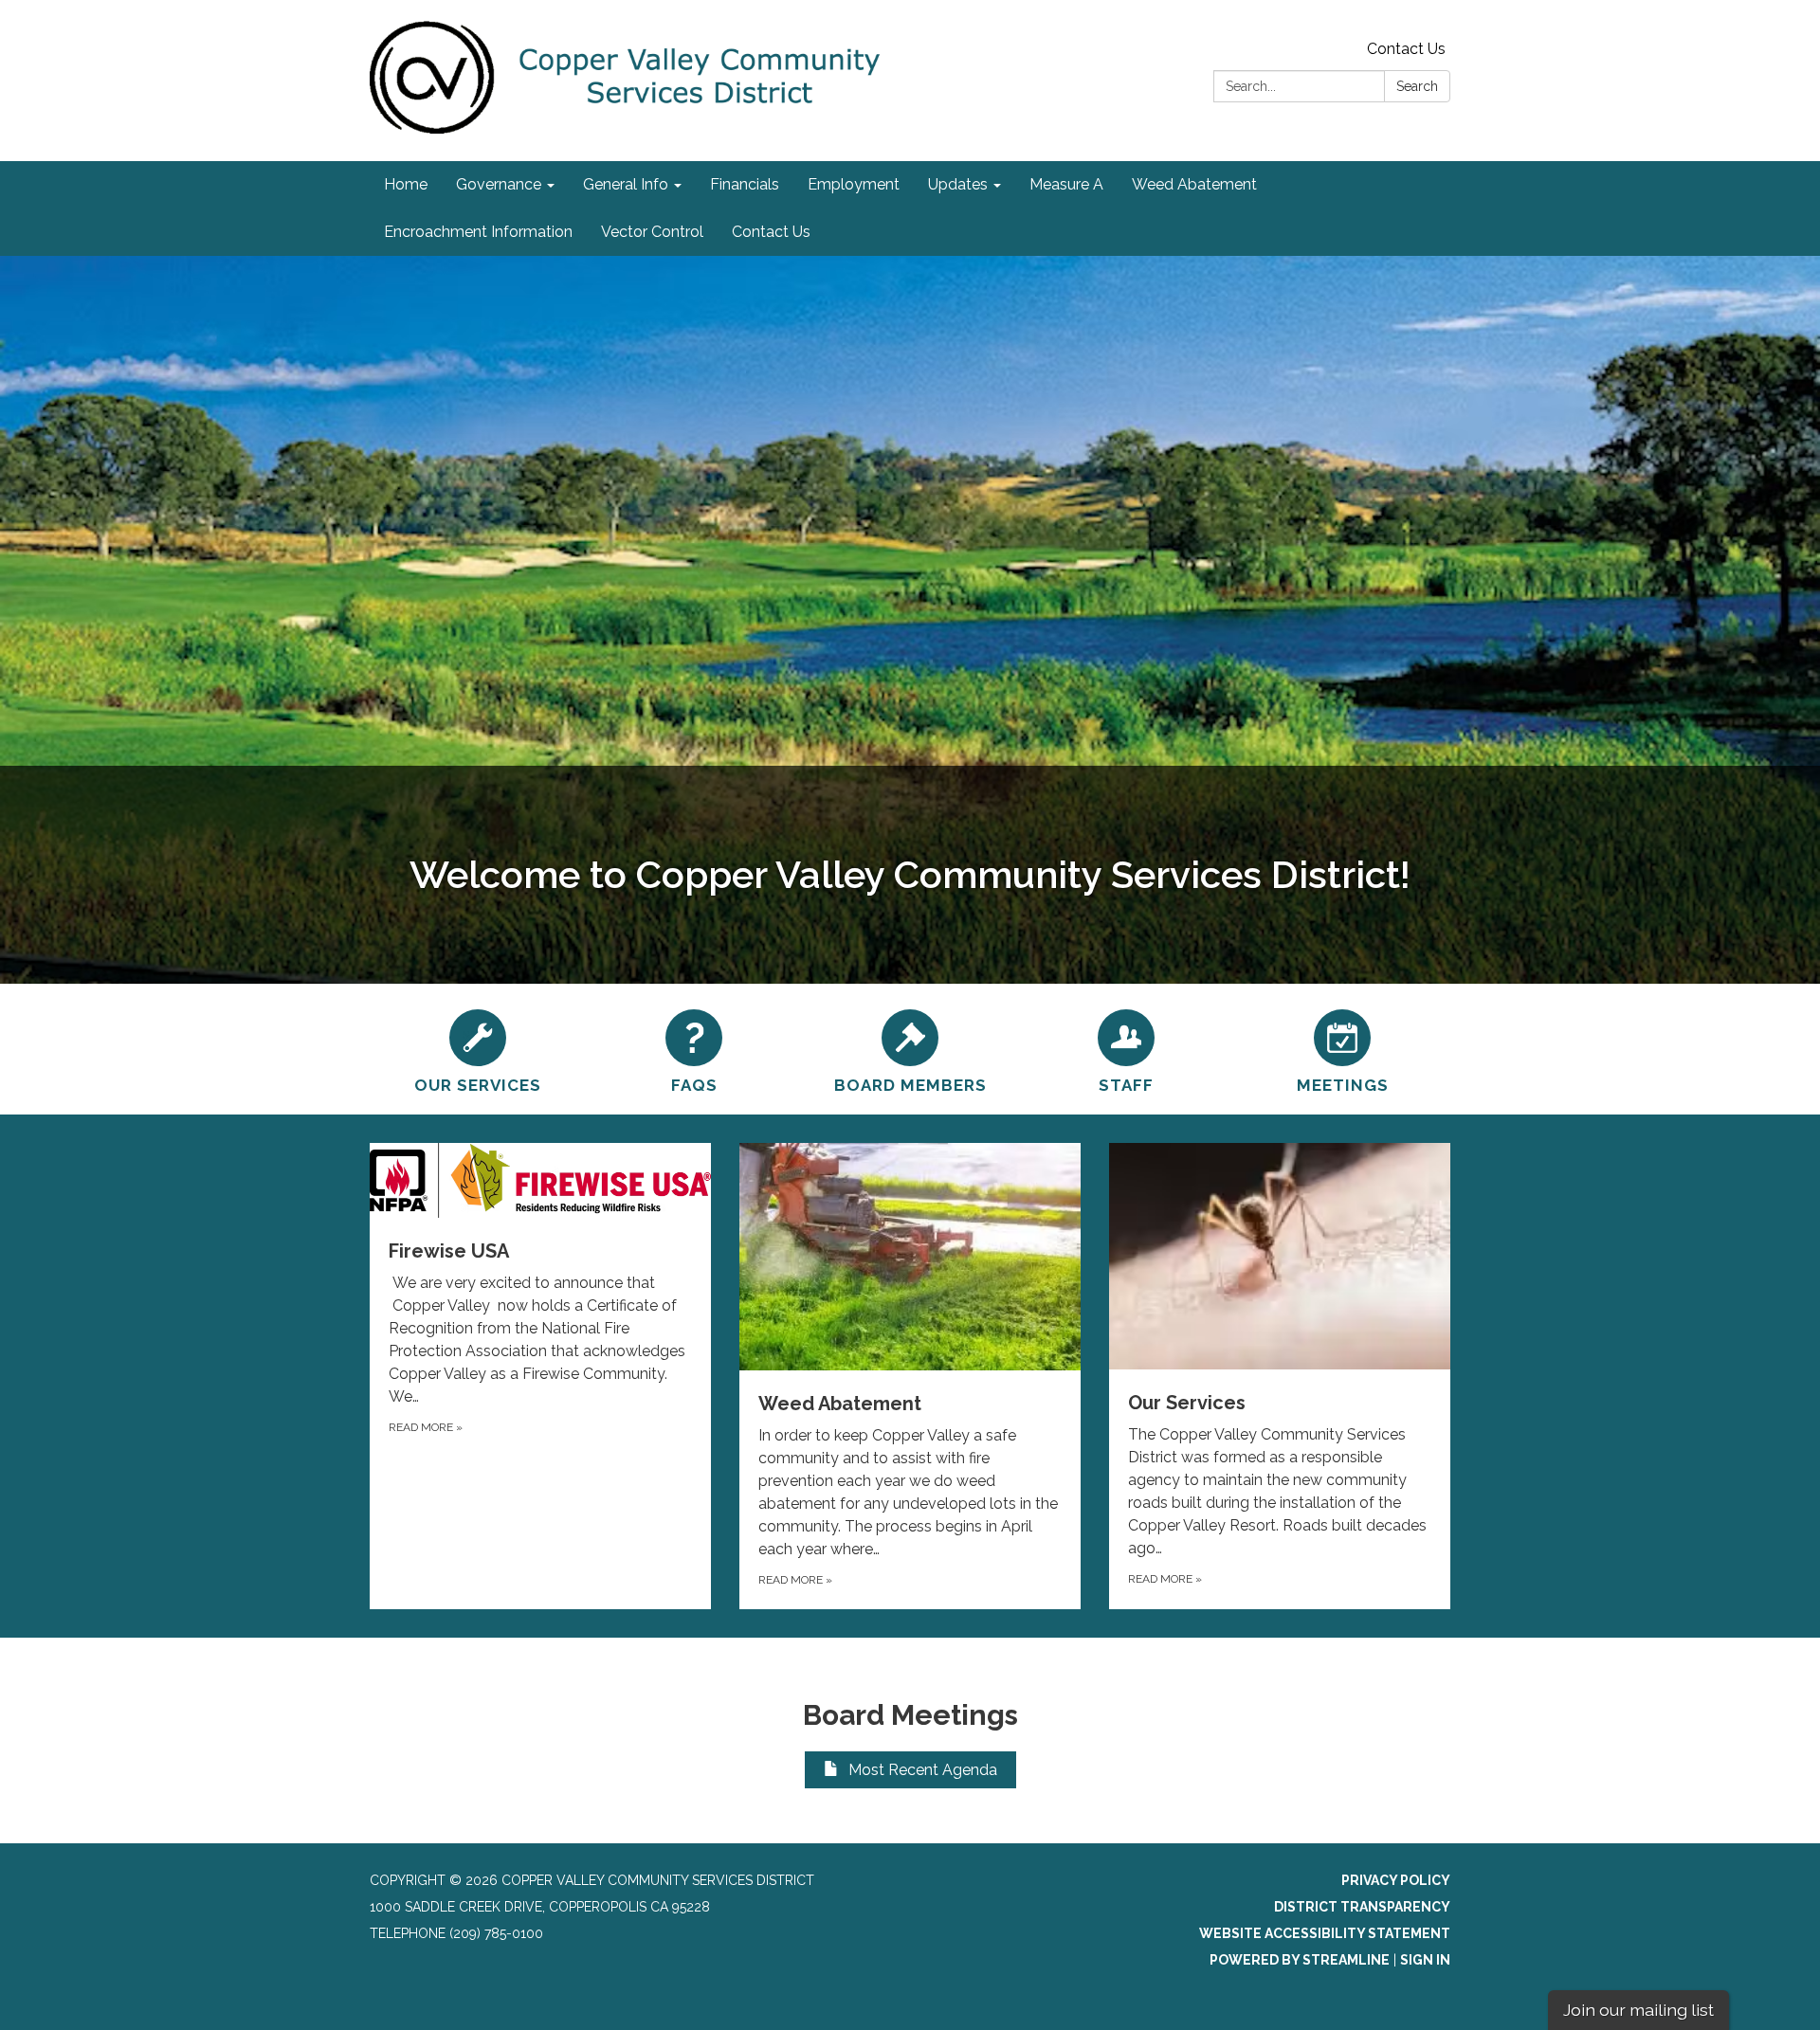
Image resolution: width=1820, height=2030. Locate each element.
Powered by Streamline (1300, 1960)
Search (1417, 86)
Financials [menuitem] (745, 184)
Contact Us (1406, 49)
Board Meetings (910, 1715)
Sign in (1425, 1960)
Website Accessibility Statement (1325, 1933)
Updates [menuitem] (958, 184)
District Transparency (1362, 1907)
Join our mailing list (1638, 2010)
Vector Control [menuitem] (652, 232)
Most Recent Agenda (923, 1770)
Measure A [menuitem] (1066, 184)
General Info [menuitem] (626, 184)
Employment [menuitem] (854, 184)
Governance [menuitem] (499, 184)
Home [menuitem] (406, 184)
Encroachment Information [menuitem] (478, 232)
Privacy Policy (1396, 1880)
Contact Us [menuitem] (771, 232)
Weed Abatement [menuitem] (1194, 184)
